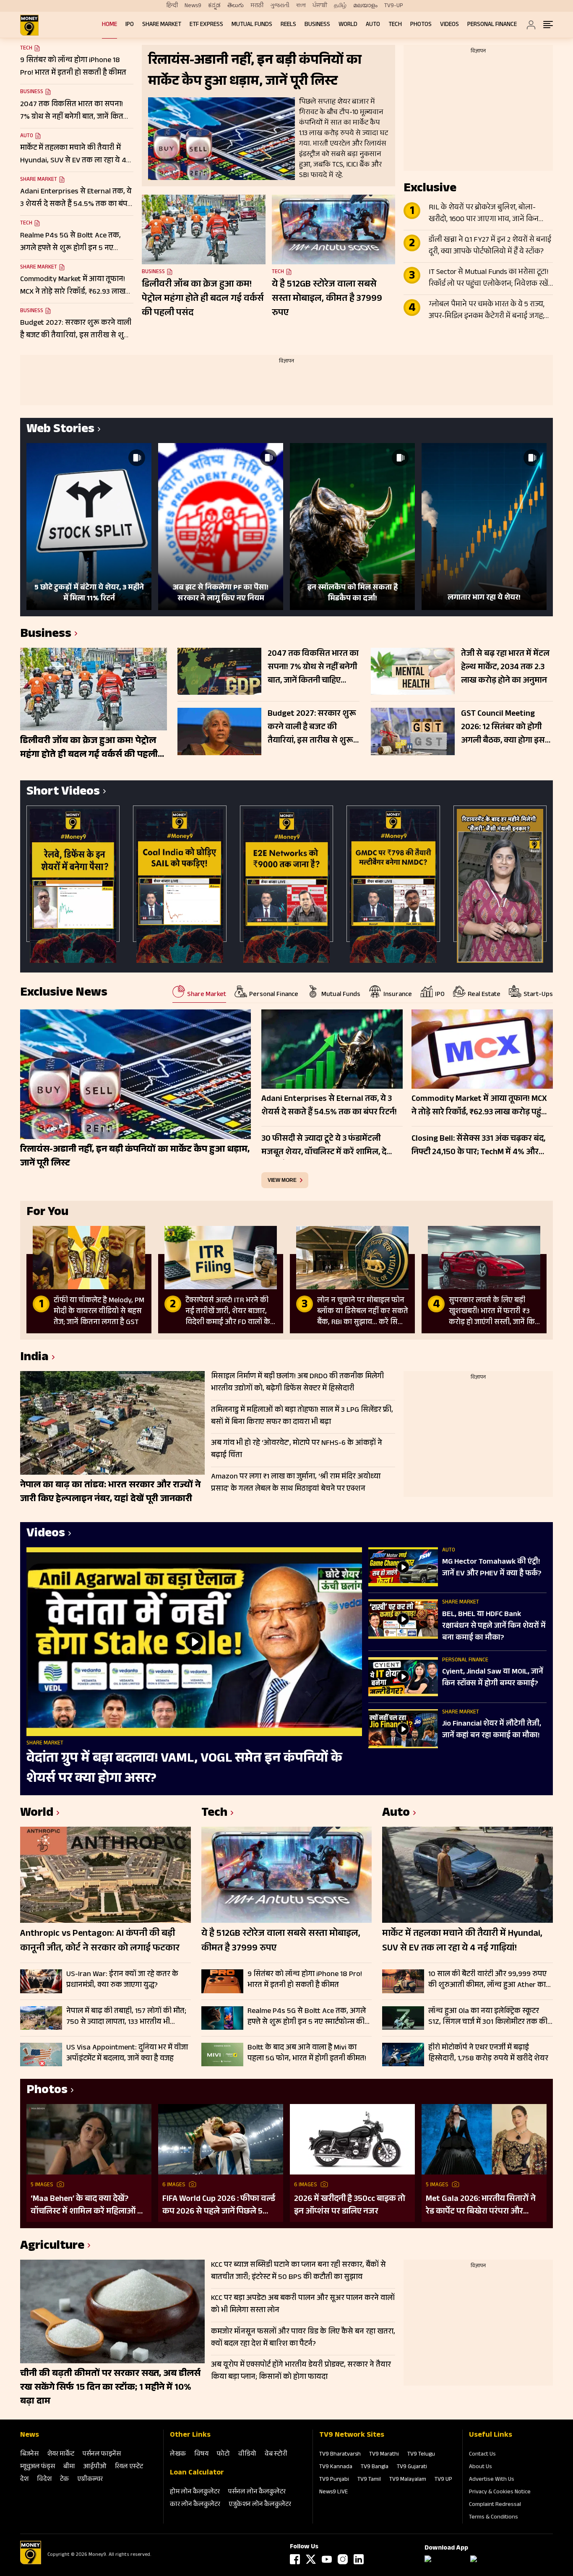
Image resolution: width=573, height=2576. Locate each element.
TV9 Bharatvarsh (340, 2455)
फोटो (223, 2455)
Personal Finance (492, 25)
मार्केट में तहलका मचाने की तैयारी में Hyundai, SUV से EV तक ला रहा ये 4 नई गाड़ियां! (462, 1942)
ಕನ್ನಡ (214, 6)
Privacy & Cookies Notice (500, 2493)
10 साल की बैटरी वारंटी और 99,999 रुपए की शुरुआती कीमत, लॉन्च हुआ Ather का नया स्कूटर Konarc (487, 1980)
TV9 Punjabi (334, 2480)
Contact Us (482, 2455)
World (348, 25)
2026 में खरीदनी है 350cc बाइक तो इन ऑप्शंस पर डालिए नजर (350, 2206)
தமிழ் (340, 6)
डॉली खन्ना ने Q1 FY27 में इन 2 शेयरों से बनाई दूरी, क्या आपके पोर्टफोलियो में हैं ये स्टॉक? (490, 246)
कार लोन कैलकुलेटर (195, 2505)
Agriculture (52, 2247)
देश (24, 2480)
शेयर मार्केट (61, 2455)
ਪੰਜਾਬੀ (320, 6)
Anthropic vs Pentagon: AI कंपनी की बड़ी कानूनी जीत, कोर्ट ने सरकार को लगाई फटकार (100, 1942)
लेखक (178, 2455)
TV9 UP (443, 2480)
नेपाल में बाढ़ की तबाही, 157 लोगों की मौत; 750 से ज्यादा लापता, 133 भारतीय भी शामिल (126, 2017)
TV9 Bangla (375, 2467)
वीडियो (247, 2455)
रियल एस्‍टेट (129, 2467)
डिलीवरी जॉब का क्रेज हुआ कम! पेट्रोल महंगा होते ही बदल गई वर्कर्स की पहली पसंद (203, 299)
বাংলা (301, 6)
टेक (64, 2480)
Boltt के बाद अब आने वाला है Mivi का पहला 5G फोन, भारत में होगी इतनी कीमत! (307, 2053)
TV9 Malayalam (408, 2480)
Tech (395, 25)
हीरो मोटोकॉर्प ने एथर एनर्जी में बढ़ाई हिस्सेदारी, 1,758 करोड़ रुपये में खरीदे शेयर (488, 2053)
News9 (193, 6)
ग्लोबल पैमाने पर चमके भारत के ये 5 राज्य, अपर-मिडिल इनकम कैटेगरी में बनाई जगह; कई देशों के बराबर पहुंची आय (487, 311)
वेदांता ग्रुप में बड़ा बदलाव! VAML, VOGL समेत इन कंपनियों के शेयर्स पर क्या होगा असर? (184, 1769)
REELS (288, 25)
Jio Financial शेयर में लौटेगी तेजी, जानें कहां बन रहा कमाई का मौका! (492, 1730)
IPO (130, 25)
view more (282, 1180)
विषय (201, 2455)
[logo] (29, 25)
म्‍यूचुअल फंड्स (38, 2467)
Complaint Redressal (495, 2505)
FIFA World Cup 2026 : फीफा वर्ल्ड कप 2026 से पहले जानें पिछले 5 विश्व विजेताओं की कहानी (219, 2206)
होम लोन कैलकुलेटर (195, 2492)
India (34, 1358)
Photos (421, 25)
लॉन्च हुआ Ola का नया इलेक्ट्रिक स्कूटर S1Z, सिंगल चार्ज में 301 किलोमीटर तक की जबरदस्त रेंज (488, 2017)
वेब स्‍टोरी (276, 2455)
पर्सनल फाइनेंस (102, 2455)
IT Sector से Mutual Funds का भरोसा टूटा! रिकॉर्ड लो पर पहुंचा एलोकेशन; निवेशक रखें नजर (489, 279)
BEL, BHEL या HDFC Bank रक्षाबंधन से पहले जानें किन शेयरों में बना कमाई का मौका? (494, 1627)
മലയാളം (365, 6)
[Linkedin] (359, 2559)
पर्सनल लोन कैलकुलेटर (257, 2492)
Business (317, 25)
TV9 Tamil (369, 2480)
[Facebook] (295, 2559)
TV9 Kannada (336, 2467)
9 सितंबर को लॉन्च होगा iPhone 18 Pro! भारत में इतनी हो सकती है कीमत (305, 1980)
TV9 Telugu (421, 2455)
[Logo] (31, 2563)
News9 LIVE (333, 2493)
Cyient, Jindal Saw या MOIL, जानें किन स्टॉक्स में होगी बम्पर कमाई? (493, 1678)
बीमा (69, 2467)
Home (109, 25)
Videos (449, 25)
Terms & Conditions (494, 2518)
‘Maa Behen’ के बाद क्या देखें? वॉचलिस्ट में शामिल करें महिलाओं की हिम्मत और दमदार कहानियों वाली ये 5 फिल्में (89, 2206)
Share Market (162, 25)
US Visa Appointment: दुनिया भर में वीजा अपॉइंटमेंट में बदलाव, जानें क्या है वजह (127, 2053)
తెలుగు (236, 6)
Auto (373, 25)
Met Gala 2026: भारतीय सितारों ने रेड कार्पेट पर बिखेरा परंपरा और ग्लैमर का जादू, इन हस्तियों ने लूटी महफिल (481, 2206)
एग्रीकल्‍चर (90, 2480)
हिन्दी (172, 6)
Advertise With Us (492, 2480)
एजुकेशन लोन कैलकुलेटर (260, 2505)
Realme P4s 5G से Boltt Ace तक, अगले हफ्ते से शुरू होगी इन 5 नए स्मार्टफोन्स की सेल (307, 2017)
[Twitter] (311, 2559)
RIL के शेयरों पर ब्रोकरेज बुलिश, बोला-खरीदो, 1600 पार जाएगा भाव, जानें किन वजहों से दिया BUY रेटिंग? (484, 214)
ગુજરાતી (280, 6)
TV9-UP (394, 6)
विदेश (44, 2480)
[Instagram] (343, 2559)
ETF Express (206, 25)
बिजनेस (29, 2455)
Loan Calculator (197, 2473)
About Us (481, 2467)
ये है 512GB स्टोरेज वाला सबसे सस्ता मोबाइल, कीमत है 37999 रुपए (327, 299)
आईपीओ (95, 2467)
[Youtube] (327, 2559)
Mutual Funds (252, 25)
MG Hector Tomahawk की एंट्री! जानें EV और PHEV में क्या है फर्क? (492, 1568)
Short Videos (63, 793)
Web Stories (60, 430)
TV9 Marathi (384, 2455)
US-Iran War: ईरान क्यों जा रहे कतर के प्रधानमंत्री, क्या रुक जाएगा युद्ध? (122, 1980)
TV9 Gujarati (412, 2467)
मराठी (257, 6)
